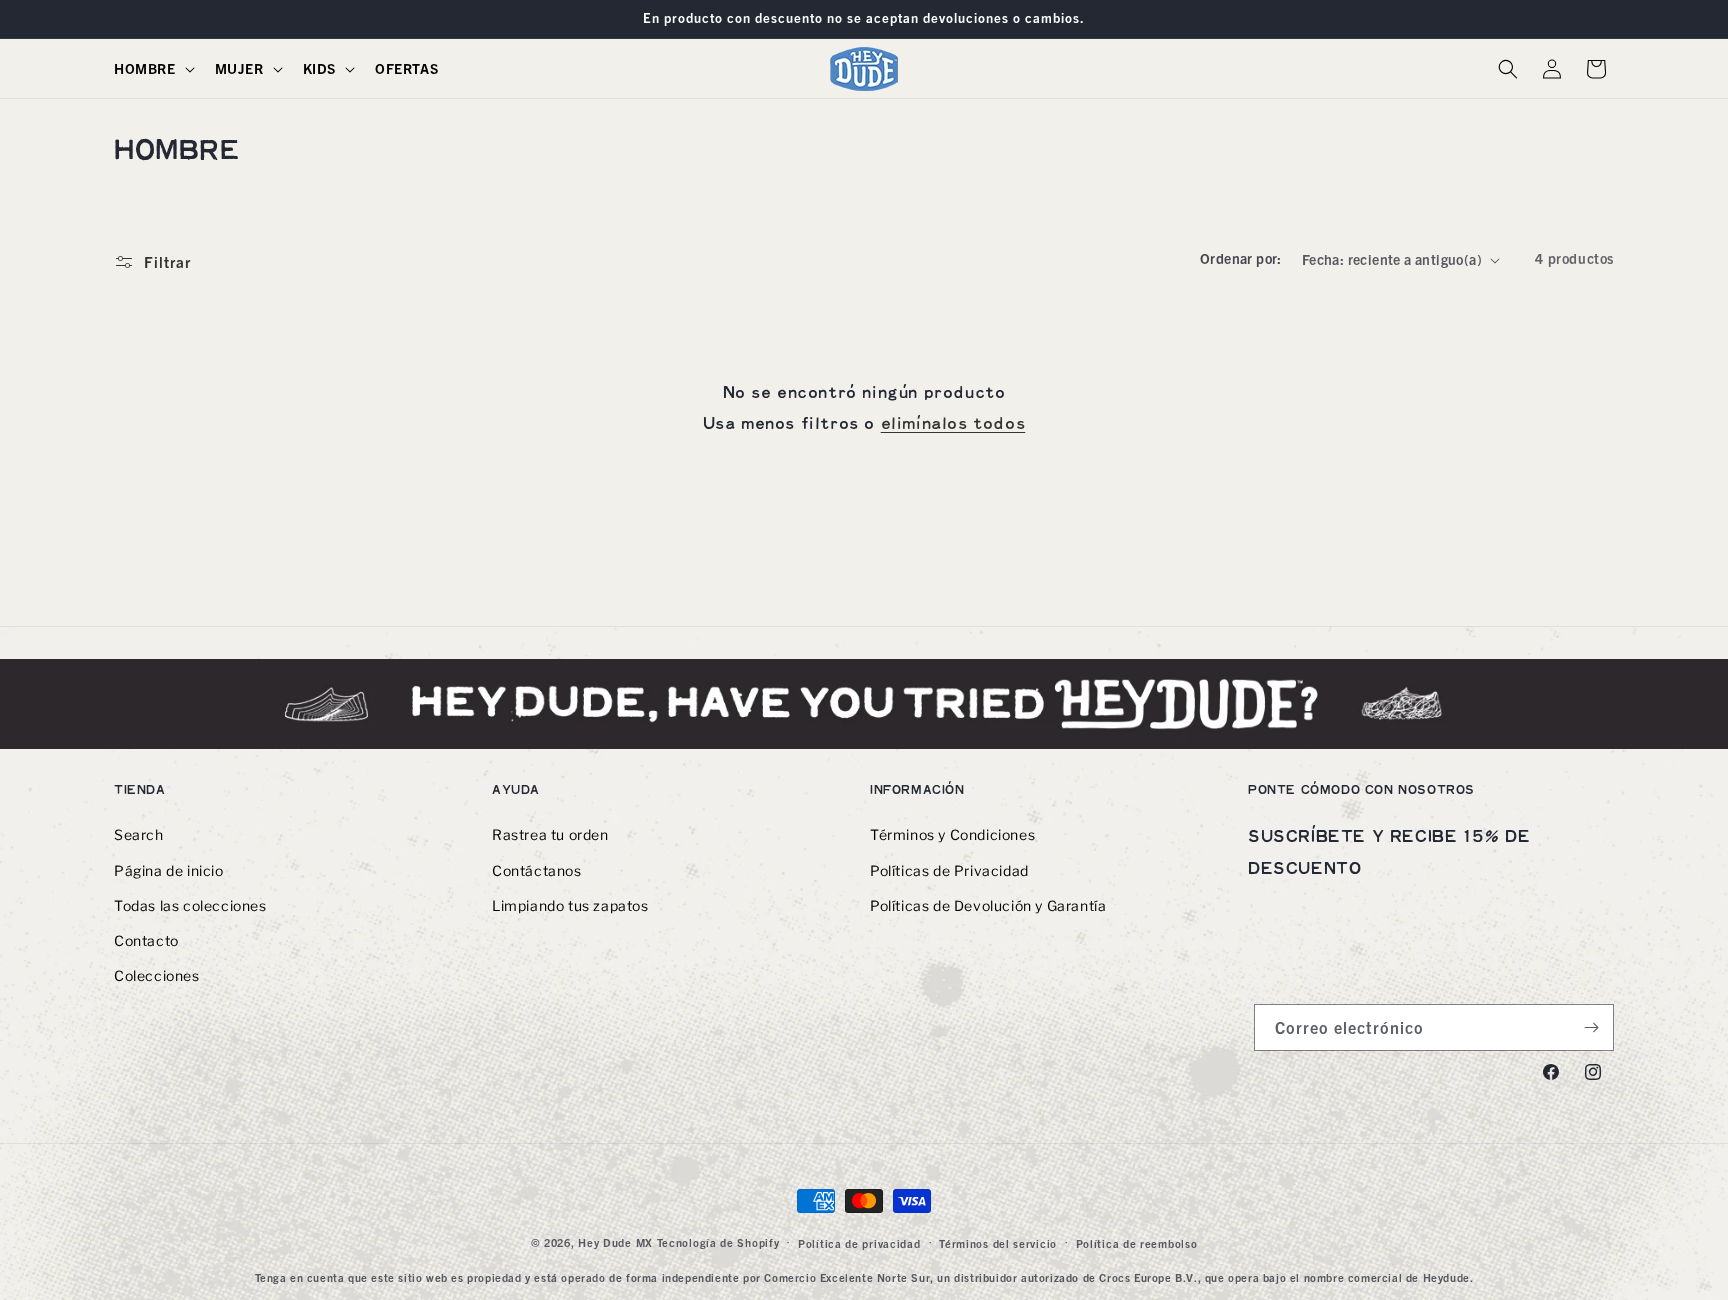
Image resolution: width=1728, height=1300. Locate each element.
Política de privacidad (859, 1243)
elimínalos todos (953, 424)
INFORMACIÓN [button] (917, 789)
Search (139, 835)
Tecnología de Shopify (718, 1242)
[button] (152, 68)
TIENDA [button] (140, 789)
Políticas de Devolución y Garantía (988, 905)
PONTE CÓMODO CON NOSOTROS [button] (1361, 789)
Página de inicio (169, 870)
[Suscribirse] (1591, 1027)
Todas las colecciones (190, 905)
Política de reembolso (1137, 1243)
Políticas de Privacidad (949, 870)
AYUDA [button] (516, 789)
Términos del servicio (998, 1243)
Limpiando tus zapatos (570, 905)
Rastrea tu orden (550, 835)
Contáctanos (537, 870)
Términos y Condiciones (952, 835)
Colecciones (157, 976)
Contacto (146, 940)
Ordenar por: (1241, 258)
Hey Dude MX (615, 1242)
